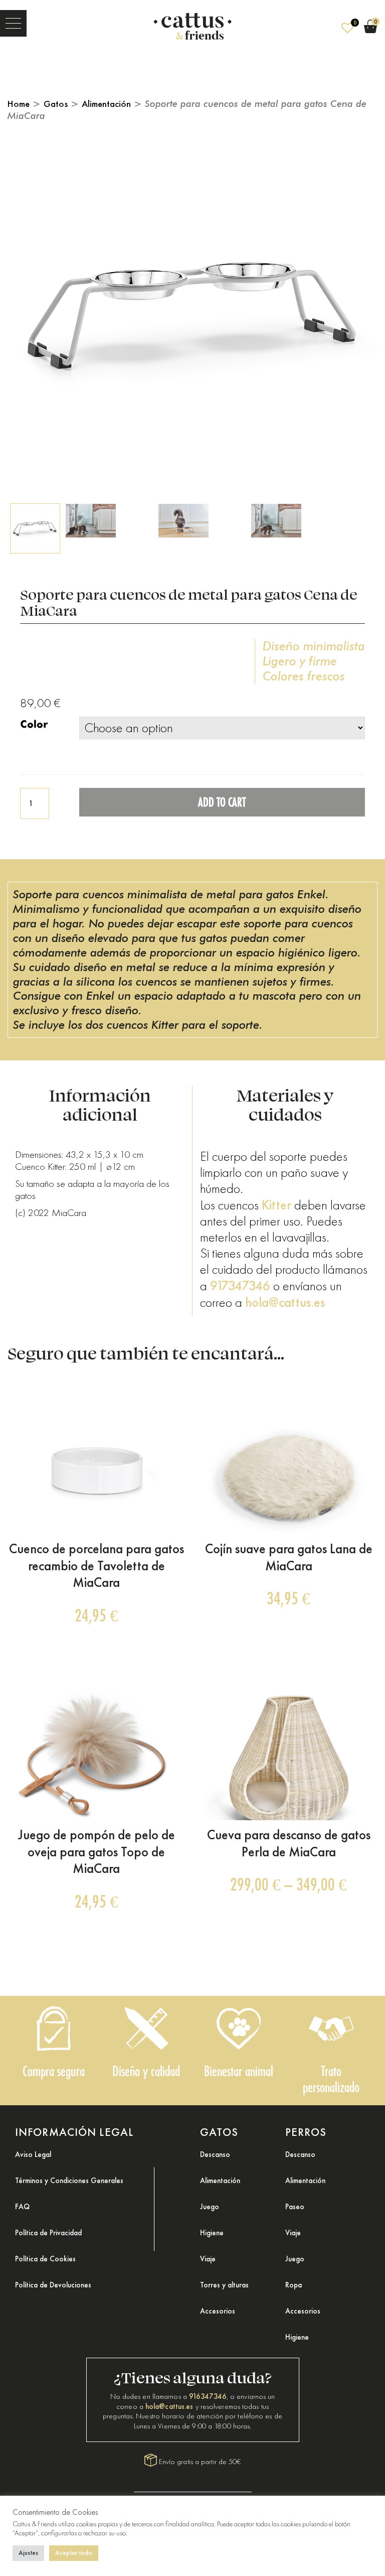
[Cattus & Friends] (192, 23)
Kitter (276, 1205)
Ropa (294, 2285)
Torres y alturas (224, 2285)
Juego (210, 2207)
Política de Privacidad (48, 2233)
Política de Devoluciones (53, 2285)
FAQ (22, 2207)
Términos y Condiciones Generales (69, 2181)
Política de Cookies (45, 2259)
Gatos (56, 104)
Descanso (215, 2154)
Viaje (208, 2259)
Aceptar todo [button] (74, 2553)
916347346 (208, 2396)
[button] (13, 23)
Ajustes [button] (28, 2553)
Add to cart (222, 802)
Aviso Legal (33, 2154)
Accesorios (218, 2311)
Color (34, 724)
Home (19, 104)
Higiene (212, 2233)
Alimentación (106, 104)
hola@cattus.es (285, 1302)
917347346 (240, 1286)
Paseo (295, 2207)
